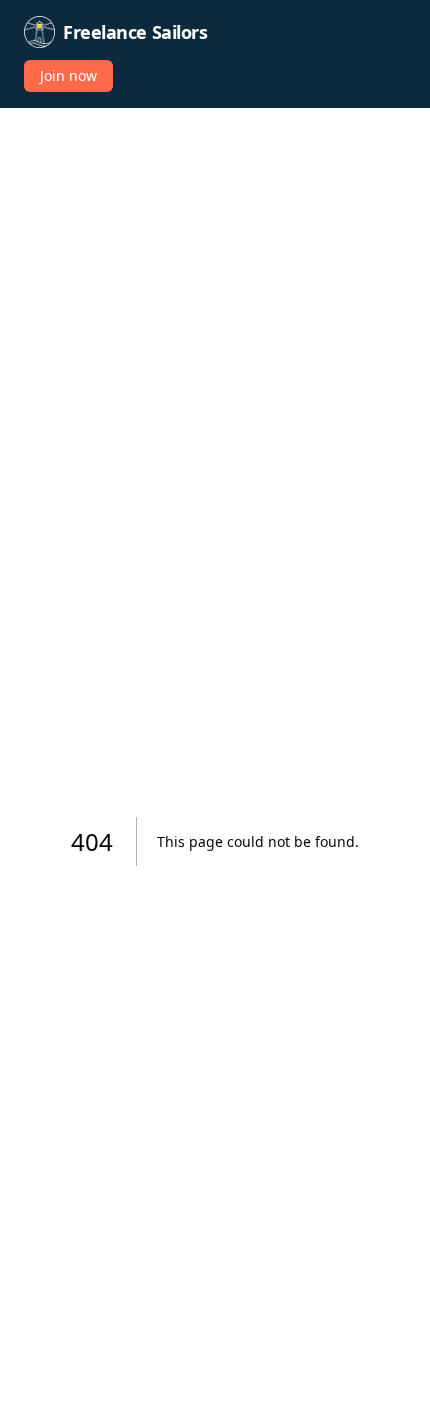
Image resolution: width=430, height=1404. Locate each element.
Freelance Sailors (135, 32)
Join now (68, 75)
